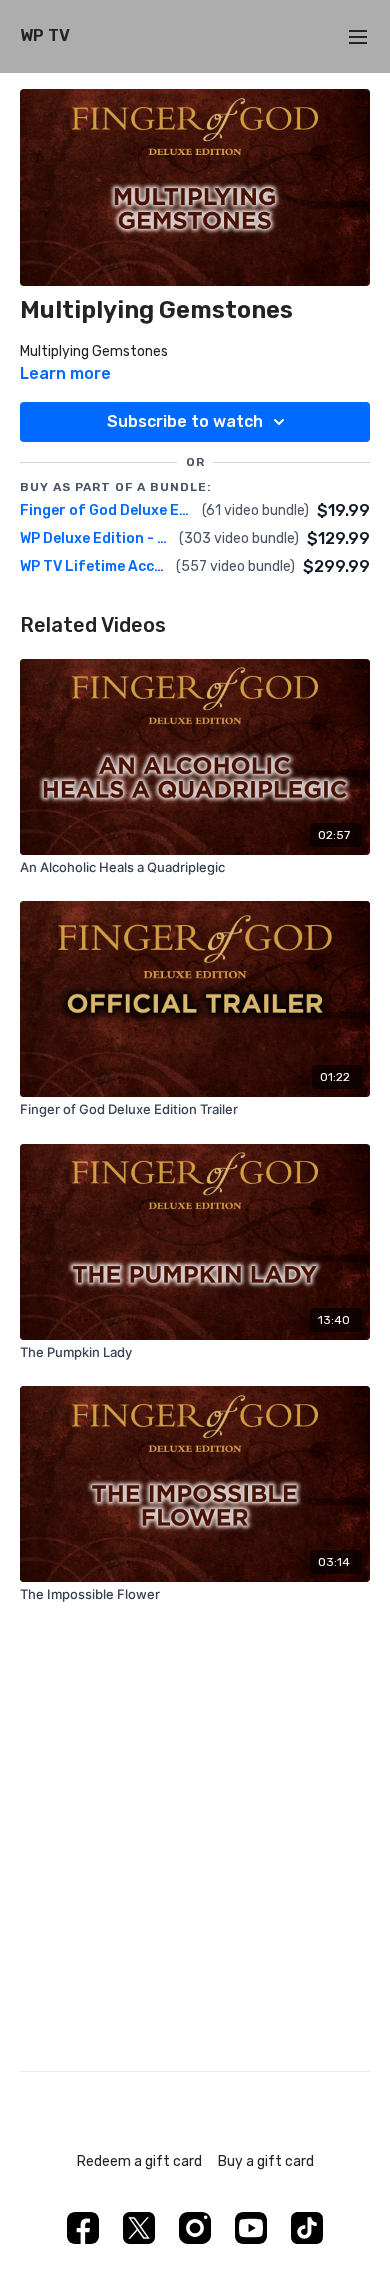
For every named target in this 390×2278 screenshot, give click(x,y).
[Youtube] (251, 2228)
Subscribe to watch (185, 421)
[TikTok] (307, 2228)
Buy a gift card (266, 2161)
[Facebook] (83, 2228)
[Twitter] (139, 2228)
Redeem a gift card (139, 2161)
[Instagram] (195, 2228)
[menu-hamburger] (358, 36)
